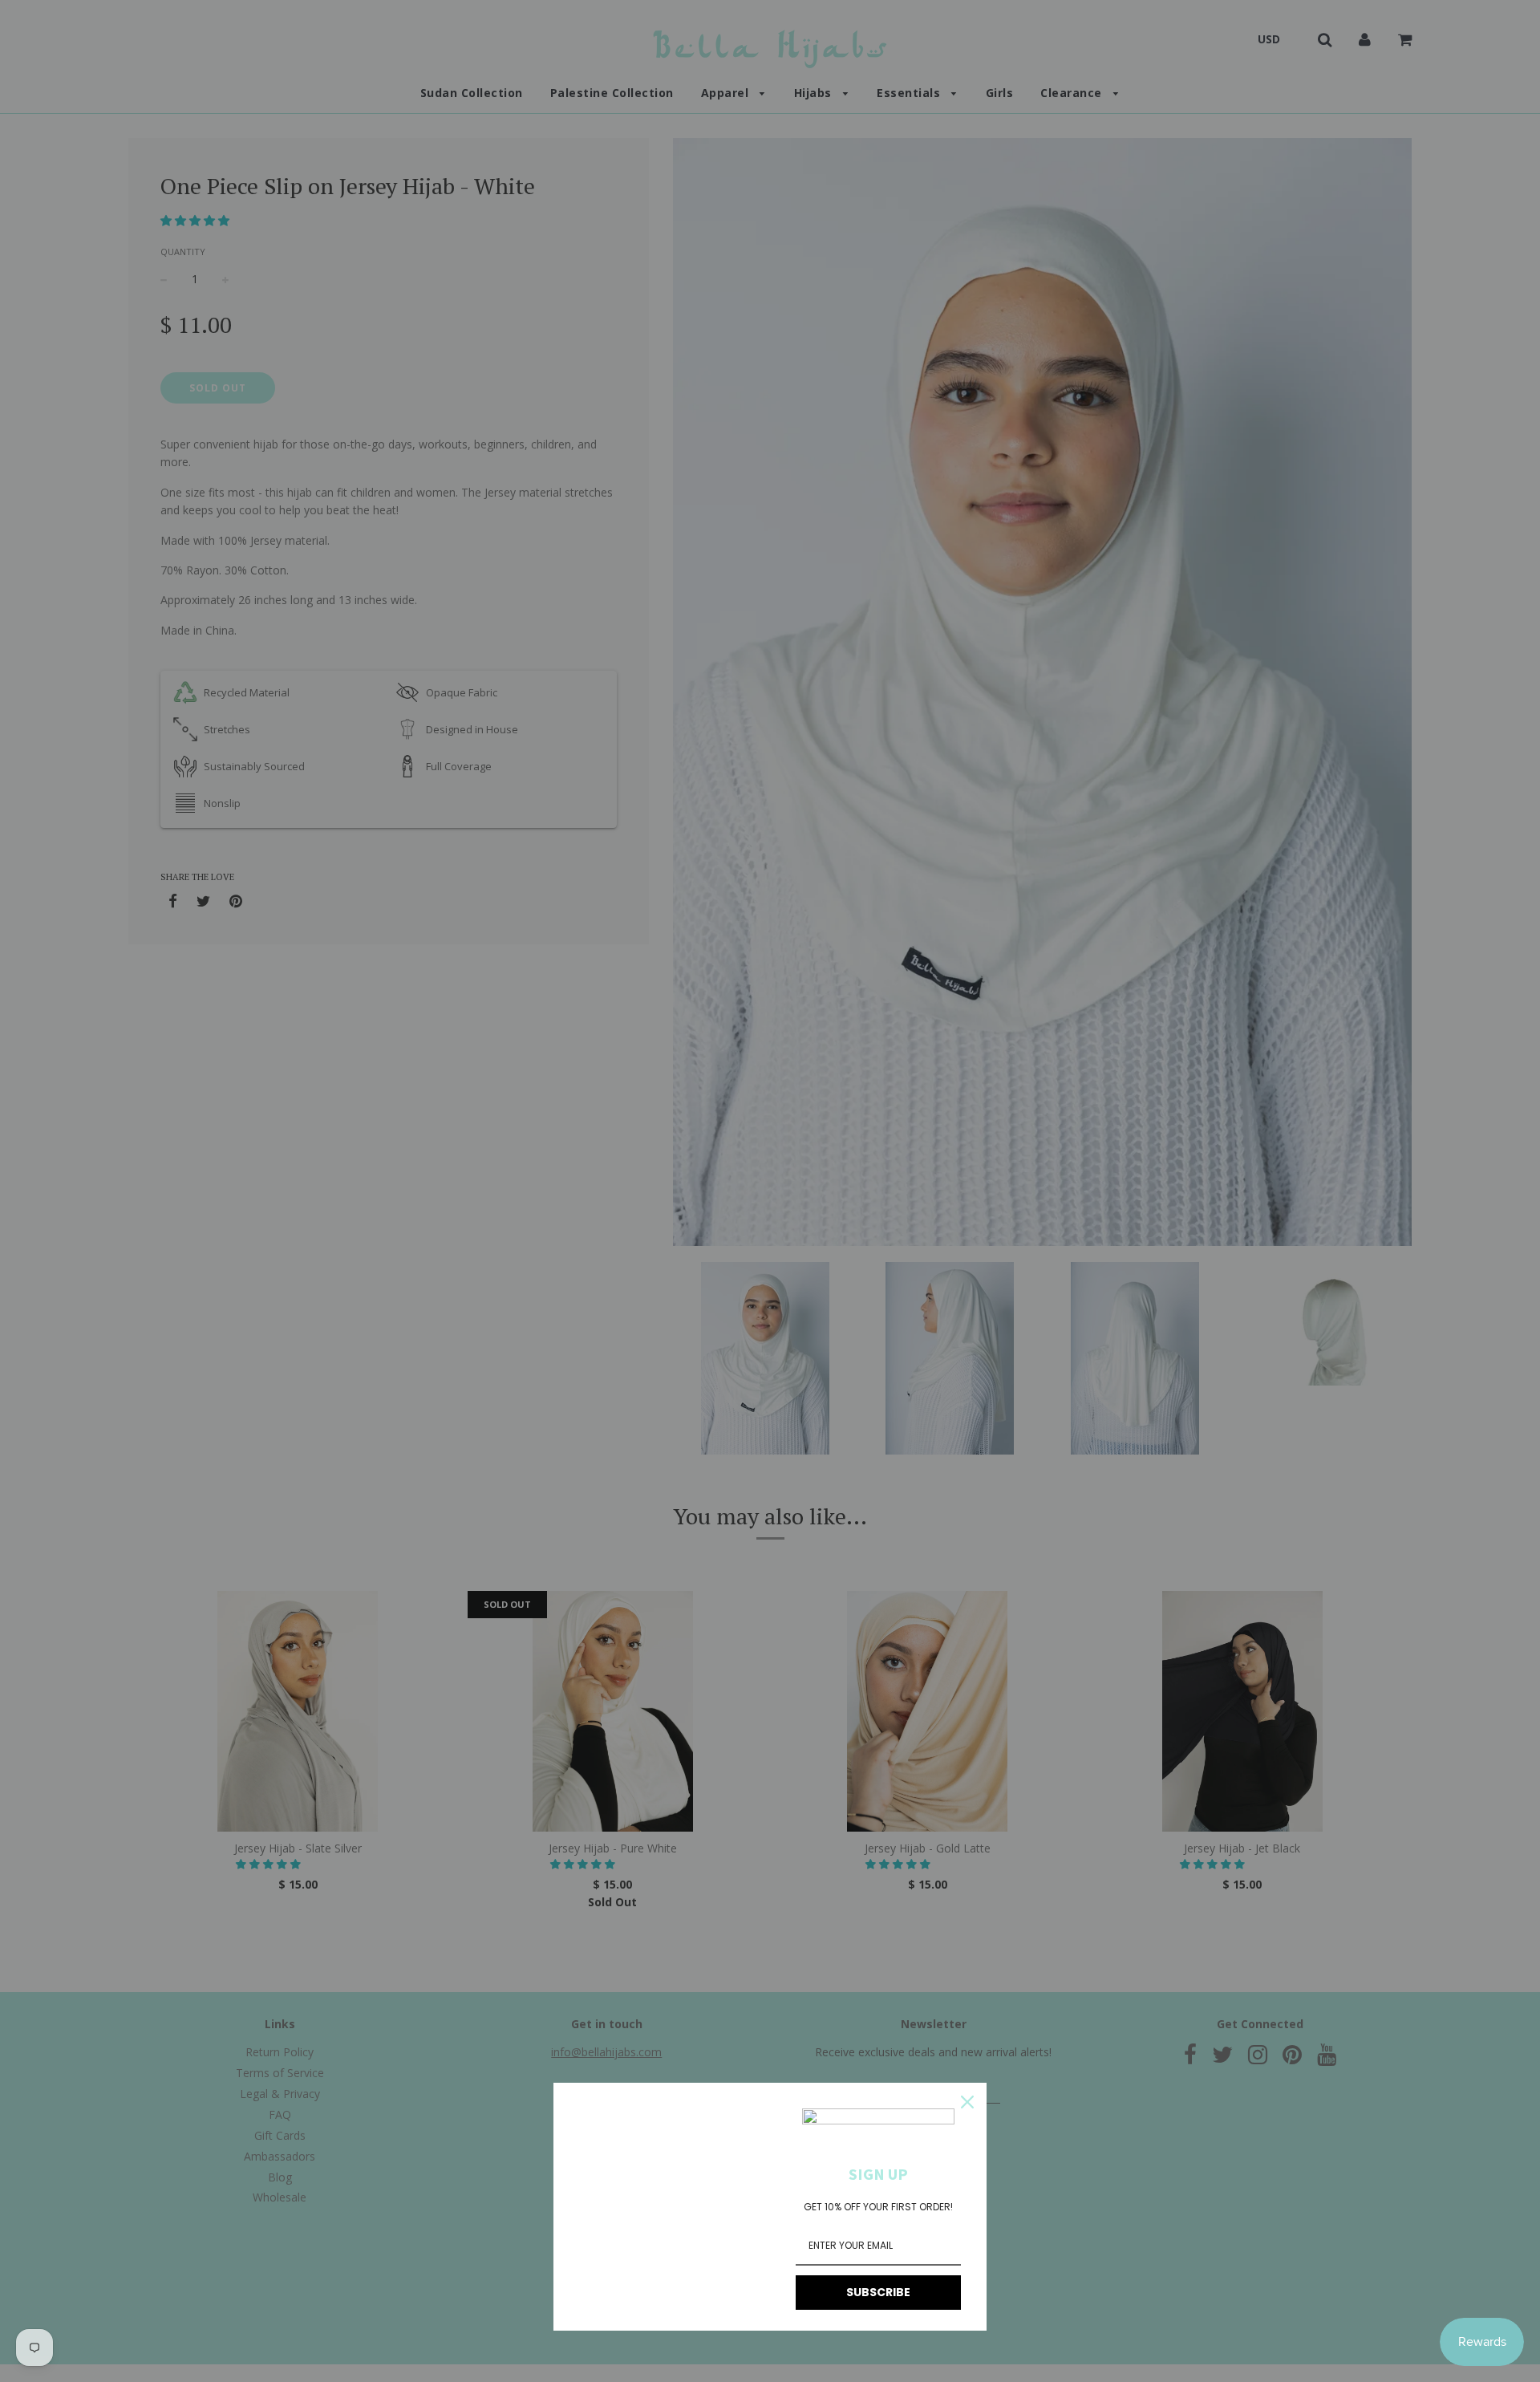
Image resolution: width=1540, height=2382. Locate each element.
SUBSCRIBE (878, 2292)
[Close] (967, 2102)
